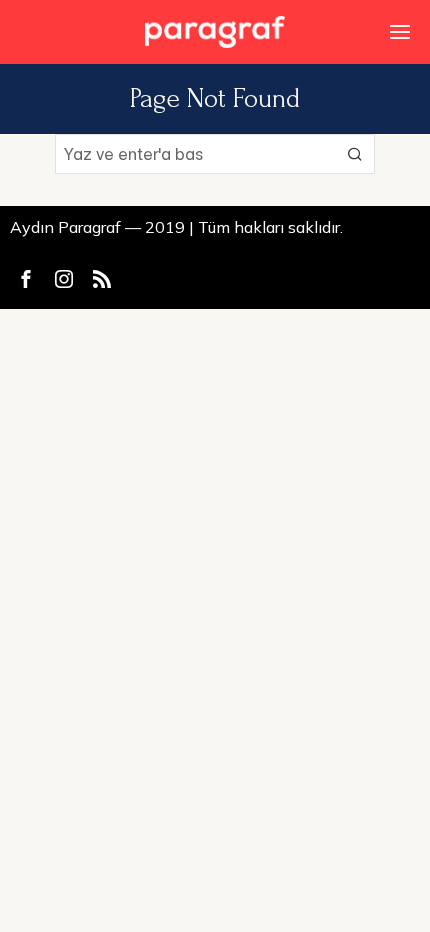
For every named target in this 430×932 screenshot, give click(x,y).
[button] (355, 154)
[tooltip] (26, 279)
